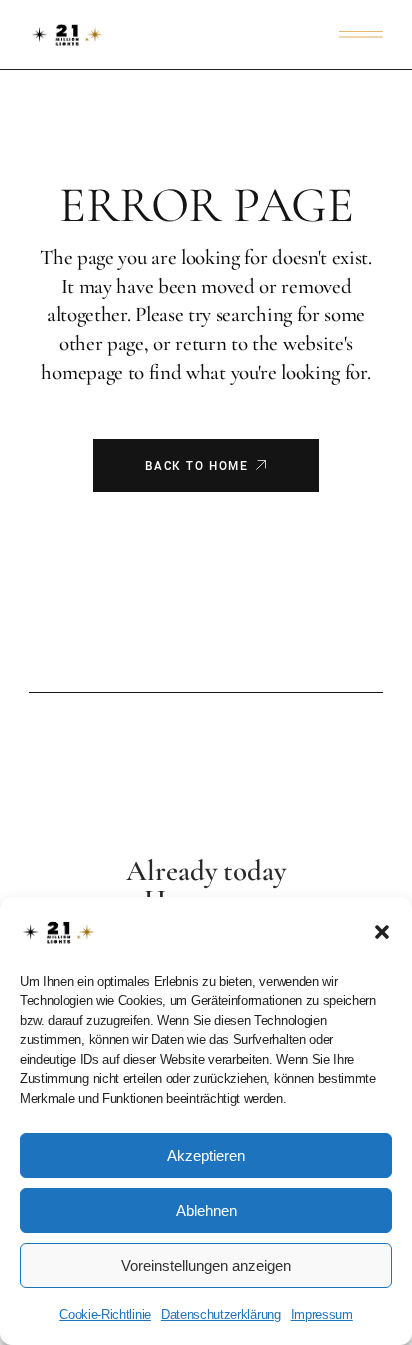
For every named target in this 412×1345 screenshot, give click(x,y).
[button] (382, 932)
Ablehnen (206, 1210)
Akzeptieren (206, 1155)
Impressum (322, 1314)
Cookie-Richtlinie (105, 1314)
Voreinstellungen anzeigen (206, 1265)
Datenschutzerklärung (221, 1314)
